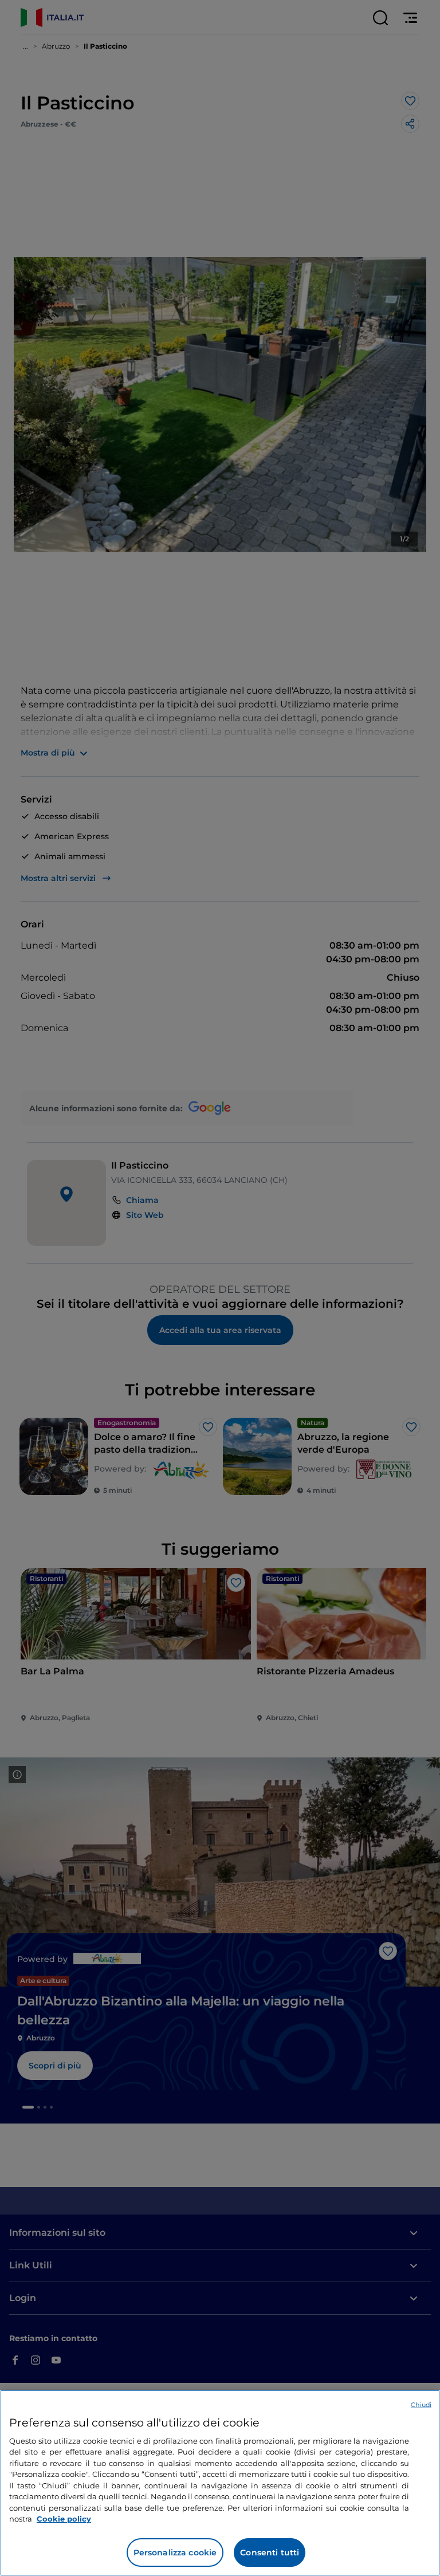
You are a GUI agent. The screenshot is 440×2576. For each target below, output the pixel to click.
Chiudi (421, 2405)
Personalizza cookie (175, 2553)
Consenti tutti (270, 2553)
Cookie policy (64, 2519)
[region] (220, 2483)
